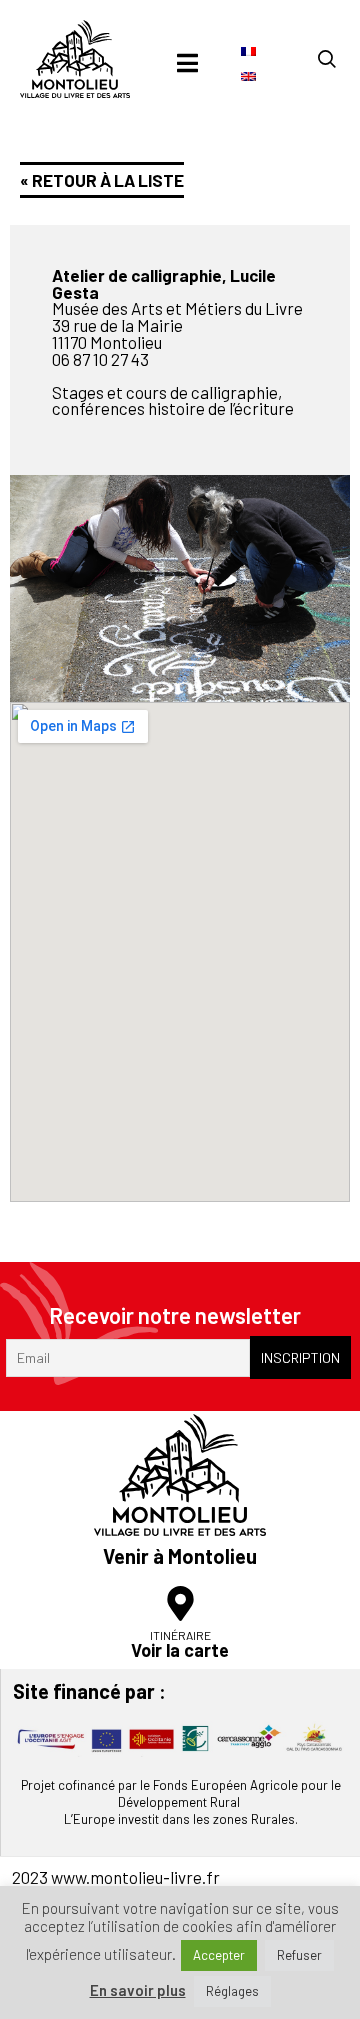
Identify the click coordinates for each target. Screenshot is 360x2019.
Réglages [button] (232, 1991)
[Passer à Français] (248, 50)
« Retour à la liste (102, 180)
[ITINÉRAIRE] (180, 1603)
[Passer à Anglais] (248, 75)
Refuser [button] (299, 1955)
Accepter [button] (219, 1955)
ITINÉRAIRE (180, 1635)
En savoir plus (138, 1990)
